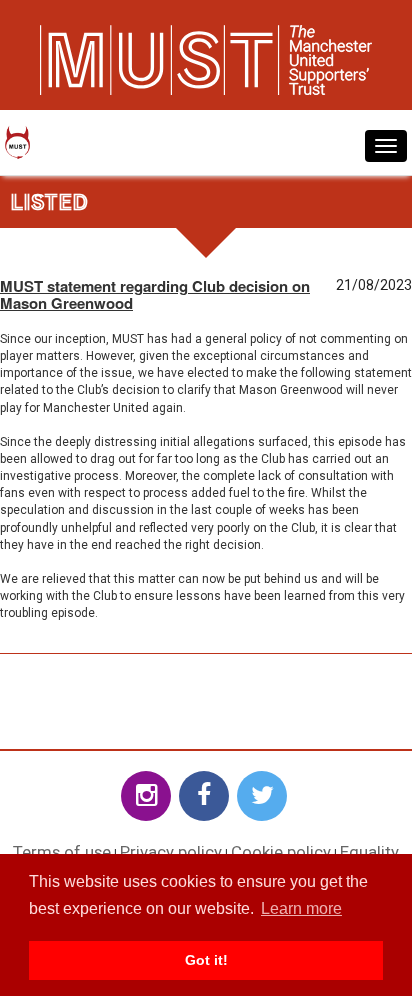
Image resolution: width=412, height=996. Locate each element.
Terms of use (62, 852)
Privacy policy (171, 852)
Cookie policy (281, 852)
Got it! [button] (206, 960)
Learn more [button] (301, 908)
